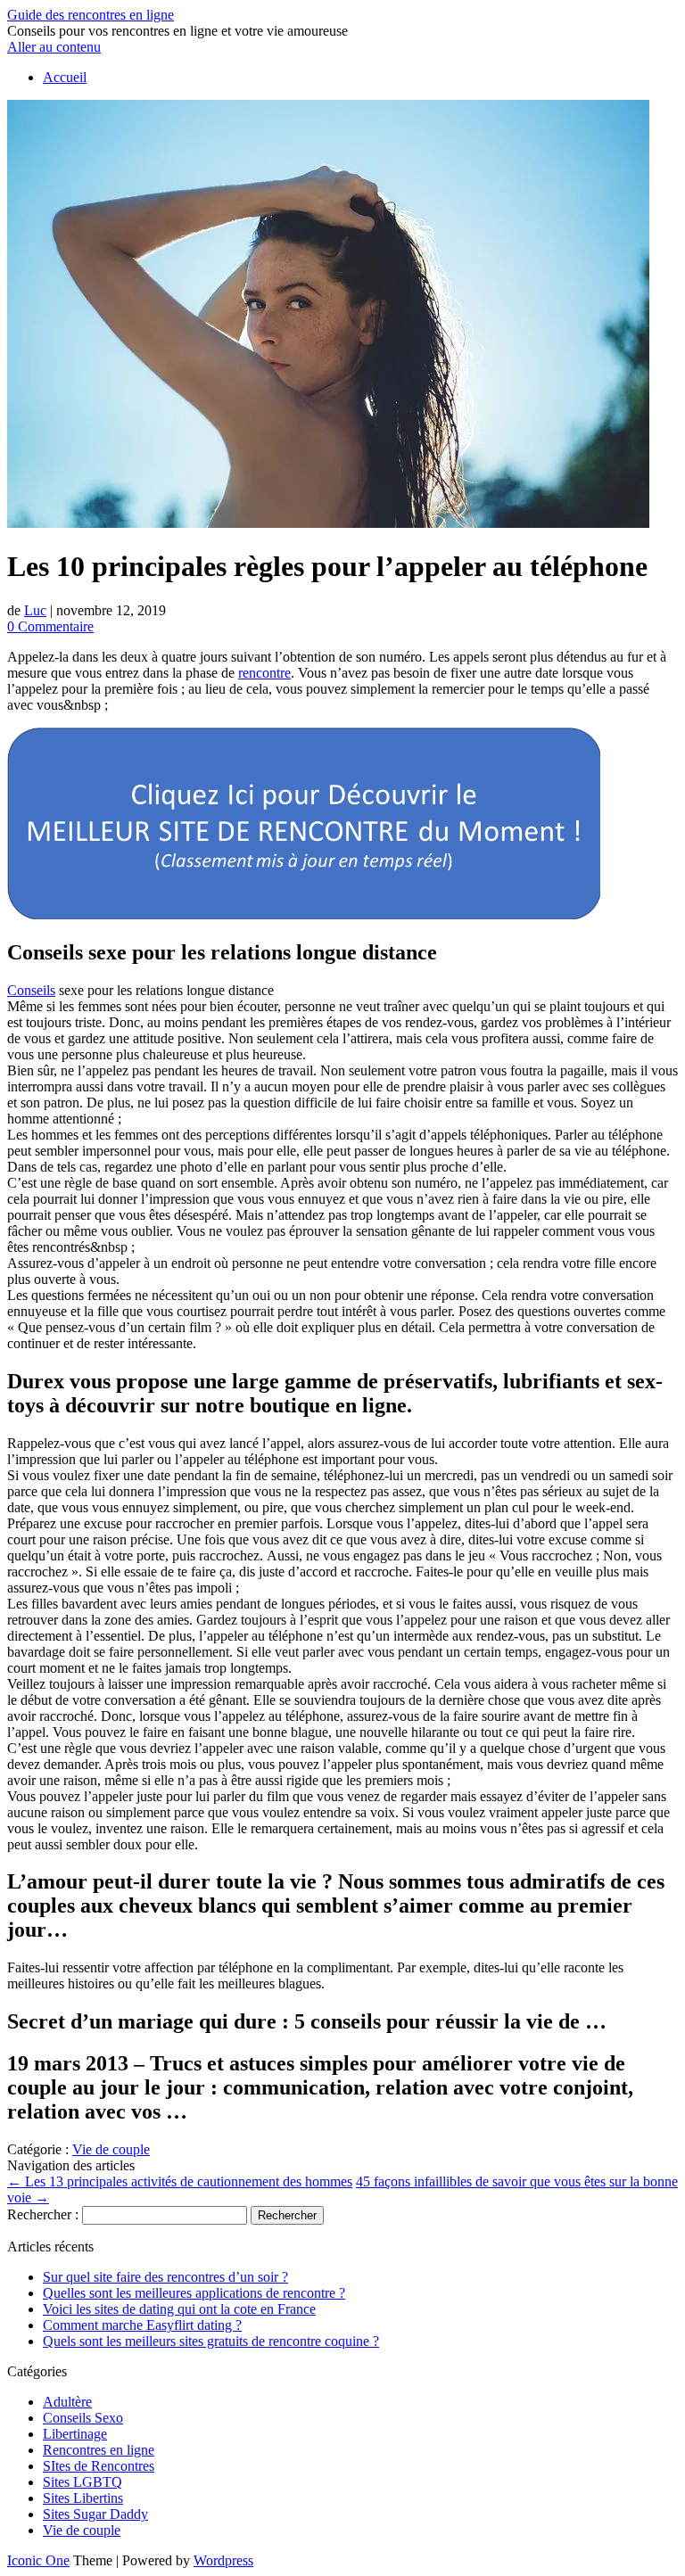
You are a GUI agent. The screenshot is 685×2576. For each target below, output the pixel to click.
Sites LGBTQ (83, 2482)
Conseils (31, 990)
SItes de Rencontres (99, 2466)
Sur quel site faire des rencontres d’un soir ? (165, 2277)
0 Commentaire (50, 626)
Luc (35, 610)
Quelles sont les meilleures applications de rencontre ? (194, 2293)
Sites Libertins (83, 2498)
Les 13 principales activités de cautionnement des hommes (180, 2181)
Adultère (67, 2402)
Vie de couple (111, 2149)
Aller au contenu (54, 47)
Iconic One (38, 2560)
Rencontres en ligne (99, 2450)
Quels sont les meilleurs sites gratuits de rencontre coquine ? (211, 2341)
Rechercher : (43, 2214)
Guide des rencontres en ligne (91, 15)
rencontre (264, 673)
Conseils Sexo (83, 2418)
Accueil (65, 77)
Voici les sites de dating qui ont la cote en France (179, 2309)
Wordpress (223, 2560)
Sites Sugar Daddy (95, 2514)
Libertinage (75, 2434)
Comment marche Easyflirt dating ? (142, 2325)
